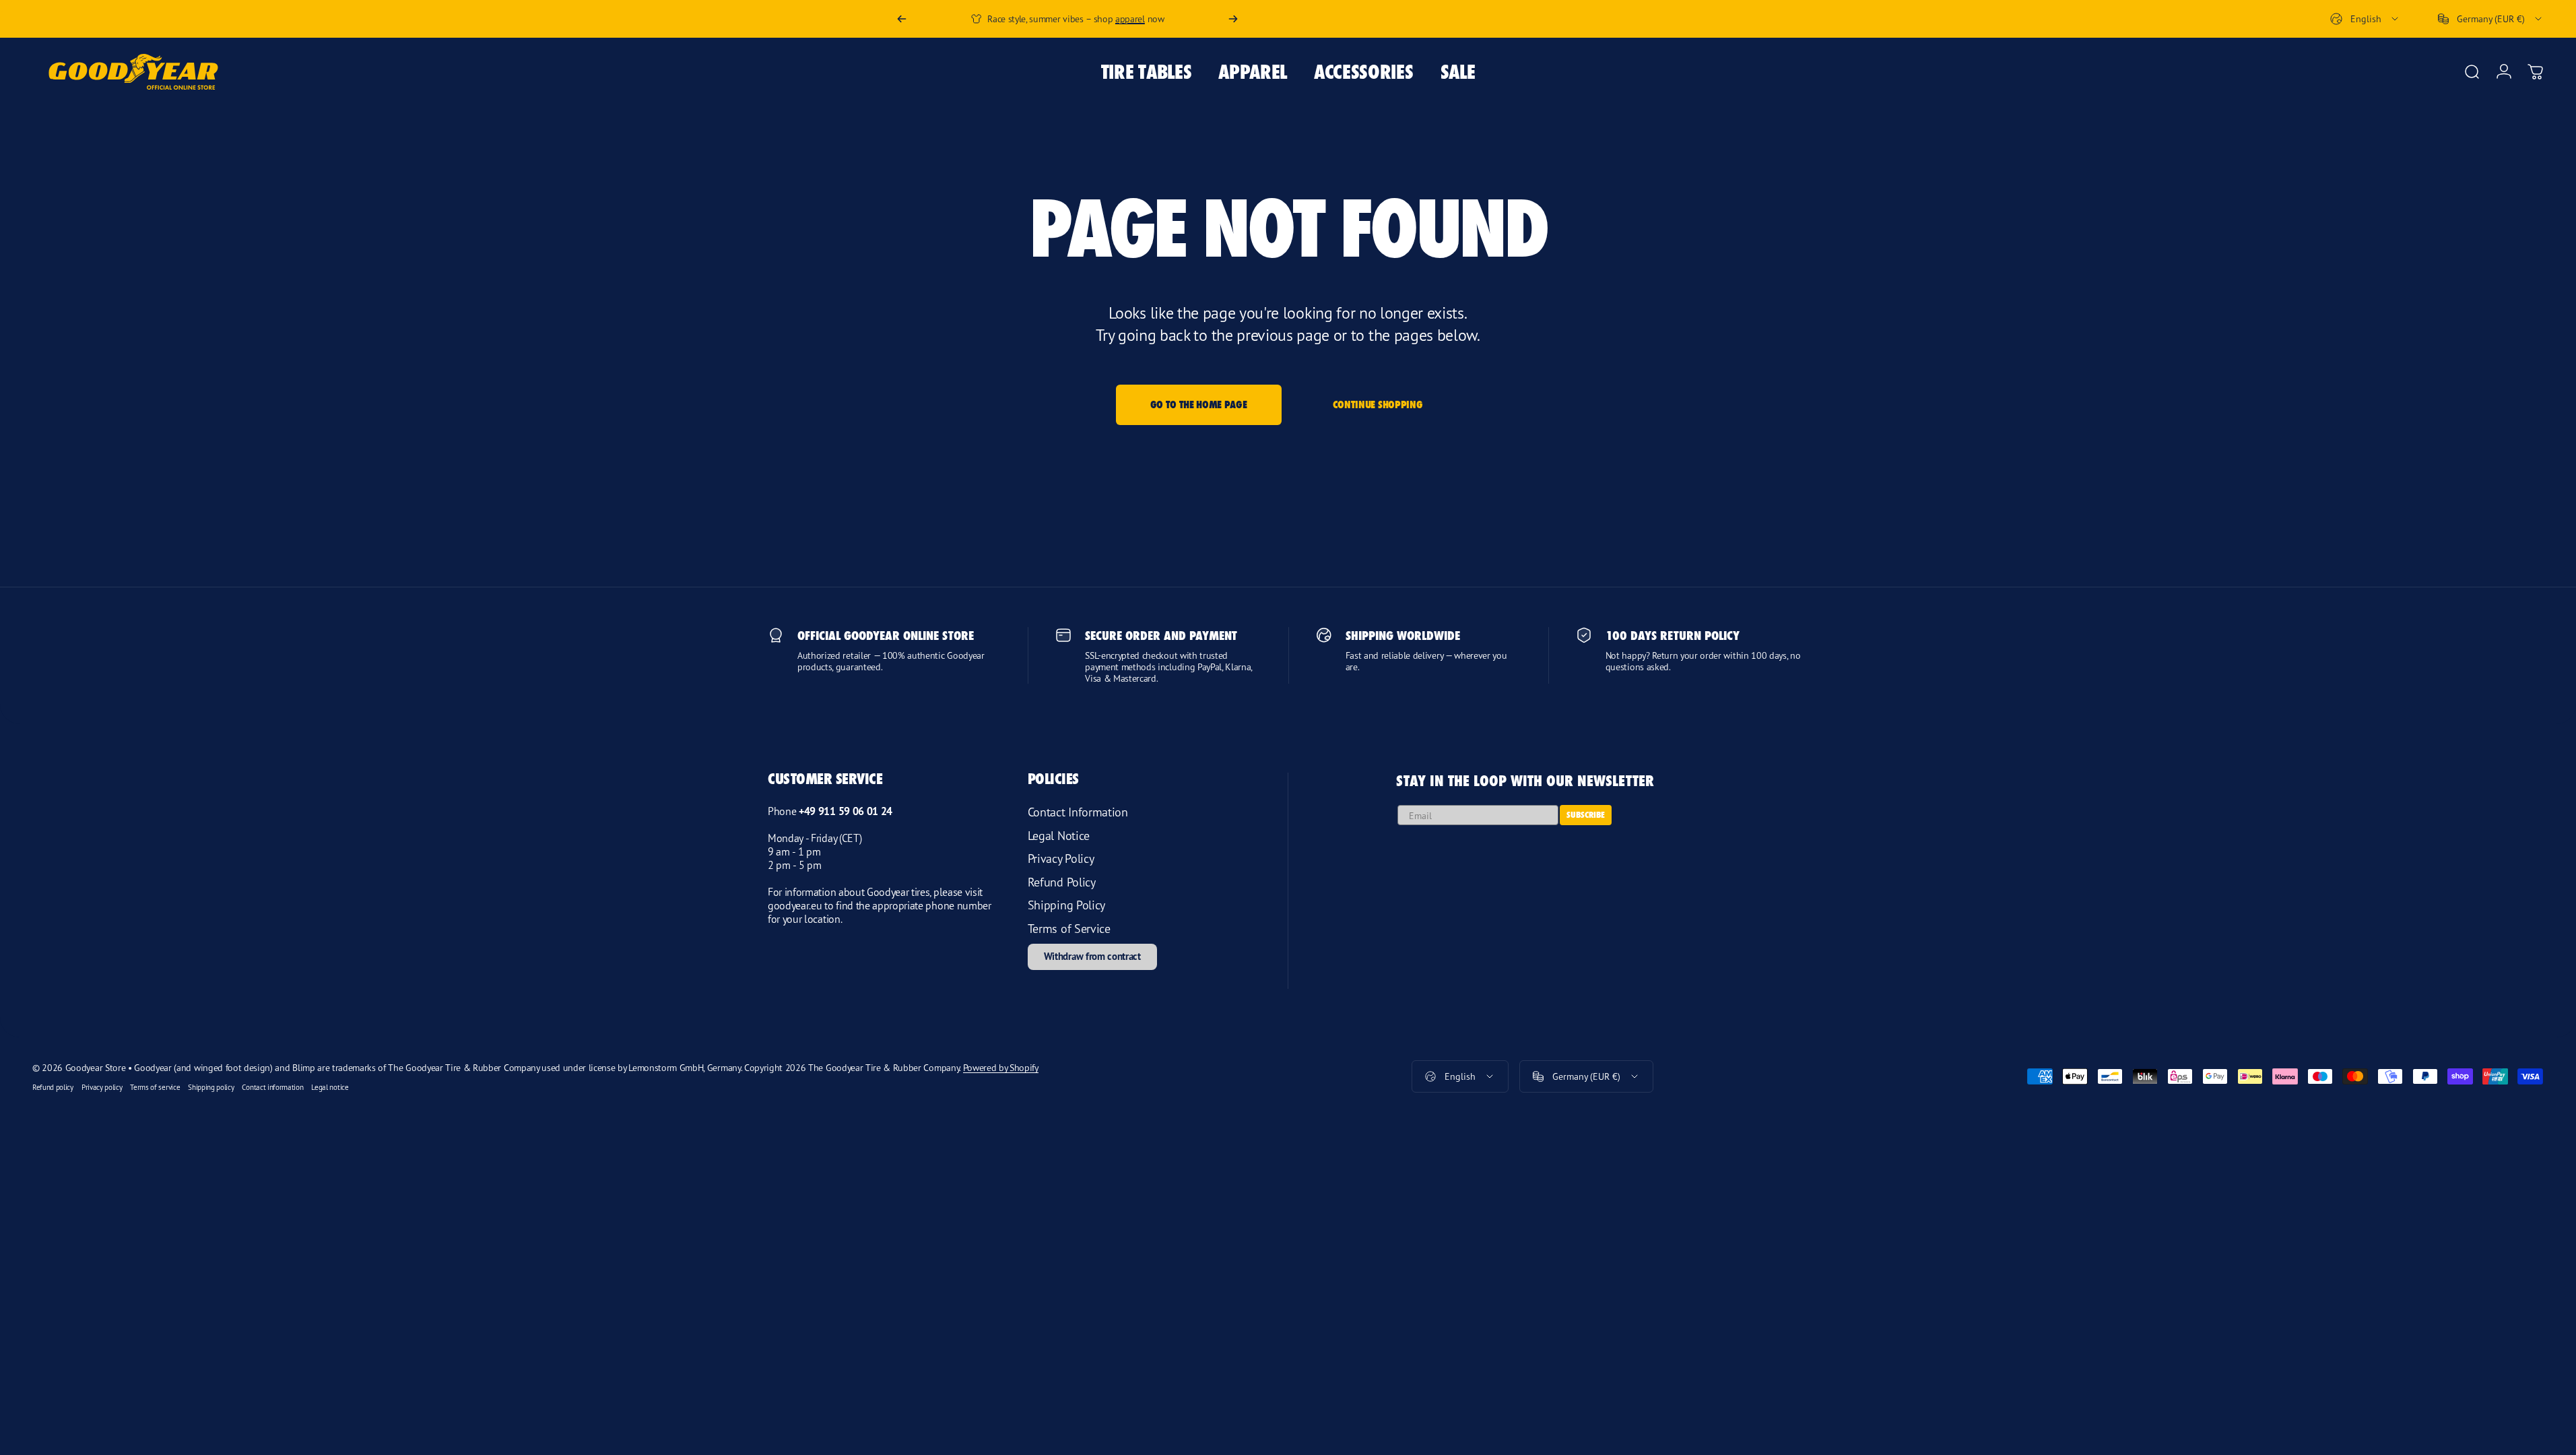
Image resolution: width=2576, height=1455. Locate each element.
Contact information (272, 1088)
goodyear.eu (795, 905)
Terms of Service (1069, 928)
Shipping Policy (1066, 905)
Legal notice (330, 1088)
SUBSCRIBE (1586, 815)
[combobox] (2365, 19)
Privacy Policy (1061, 858)
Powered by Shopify (1001, 1067)
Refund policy (53, 1088)
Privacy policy (102, 1088)
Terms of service (155, 1088)
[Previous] (902, 19)
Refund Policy (1062, 882)
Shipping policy (211, 1088)
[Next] (1233, 19)
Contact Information (1078, 812)
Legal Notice (1059, 835)
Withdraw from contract (1092, 956)
